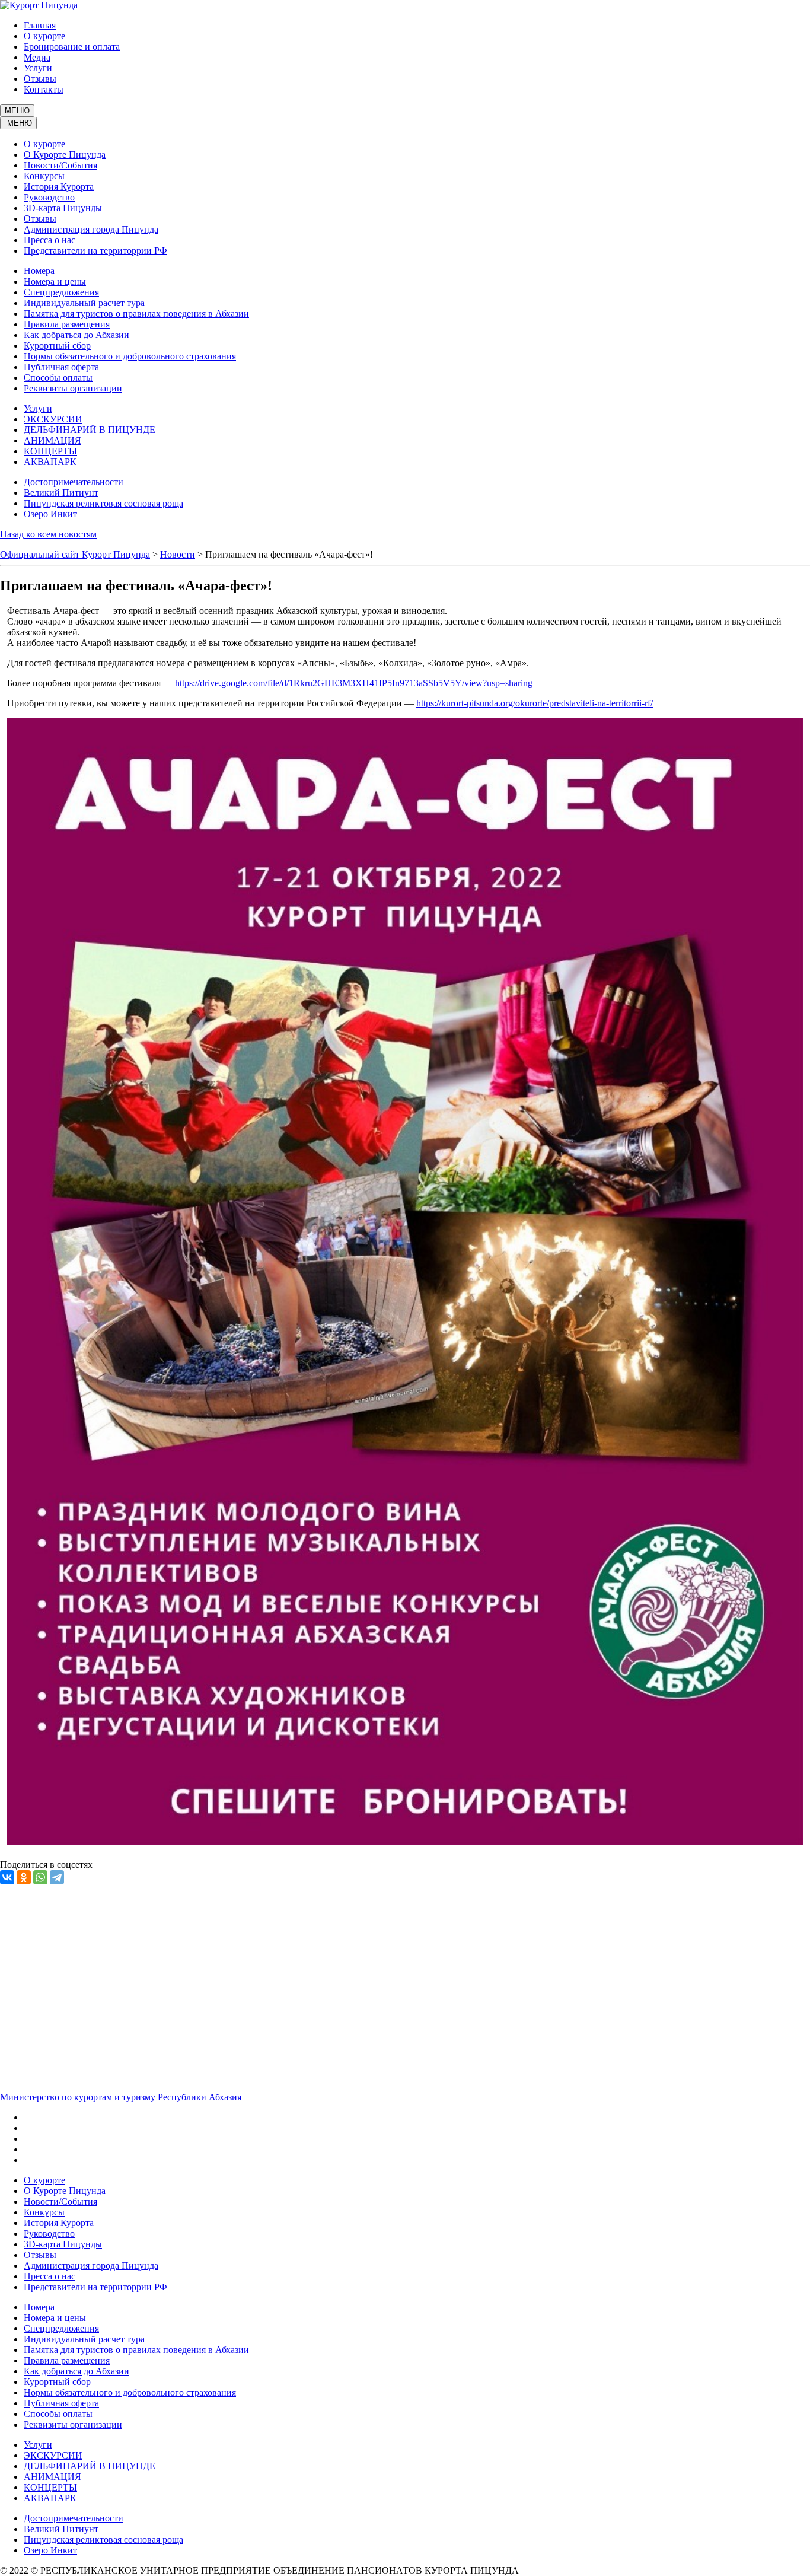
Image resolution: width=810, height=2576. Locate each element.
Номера (39, 271)
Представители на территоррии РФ (95, 251)
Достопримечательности (74, 482)
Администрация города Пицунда (91, 229)
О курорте (44, 36)
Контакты (44, 89)
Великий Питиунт (61, 493)
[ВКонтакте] (7, 1877)
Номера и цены (55, 281)
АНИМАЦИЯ (52, 440)
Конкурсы (44, 176)
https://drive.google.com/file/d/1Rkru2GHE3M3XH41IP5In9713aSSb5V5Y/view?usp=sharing (354, 683)
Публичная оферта (61, 367)
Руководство (49, 197)
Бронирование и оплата (72, 47)
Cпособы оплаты (58, 378)
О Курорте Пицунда (65, 155)
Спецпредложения (61, 292)
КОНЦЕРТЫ (50, 451)
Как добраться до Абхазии (76, 335)
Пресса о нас (50, 240)
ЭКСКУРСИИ (53, 419)
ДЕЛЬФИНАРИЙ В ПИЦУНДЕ (90, 430)
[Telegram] (57, 1877)
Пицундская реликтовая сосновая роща (103, 503)
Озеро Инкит (50, 514)
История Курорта (59, 187)
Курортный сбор (57, 346)
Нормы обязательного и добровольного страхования (130, 356)
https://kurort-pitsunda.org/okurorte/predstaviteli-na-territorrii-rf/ (535, 703)
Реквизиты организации (73, 388)
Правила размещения (67, 324)
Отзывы (40, 79)
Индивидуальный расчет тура (84, 303)
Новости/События (60, 165)
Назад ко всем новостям (48, 534)
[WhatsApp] (40, 1877)
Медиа (37, 57)
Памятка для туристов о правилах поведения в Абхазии (136, 313)
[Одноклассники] (24, 1877)
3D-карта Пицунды (63, 208)
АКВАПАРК (50, 462)
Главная (40, 25)
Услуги (38, 68)
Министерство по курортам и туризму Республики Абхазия (121, 2097)
